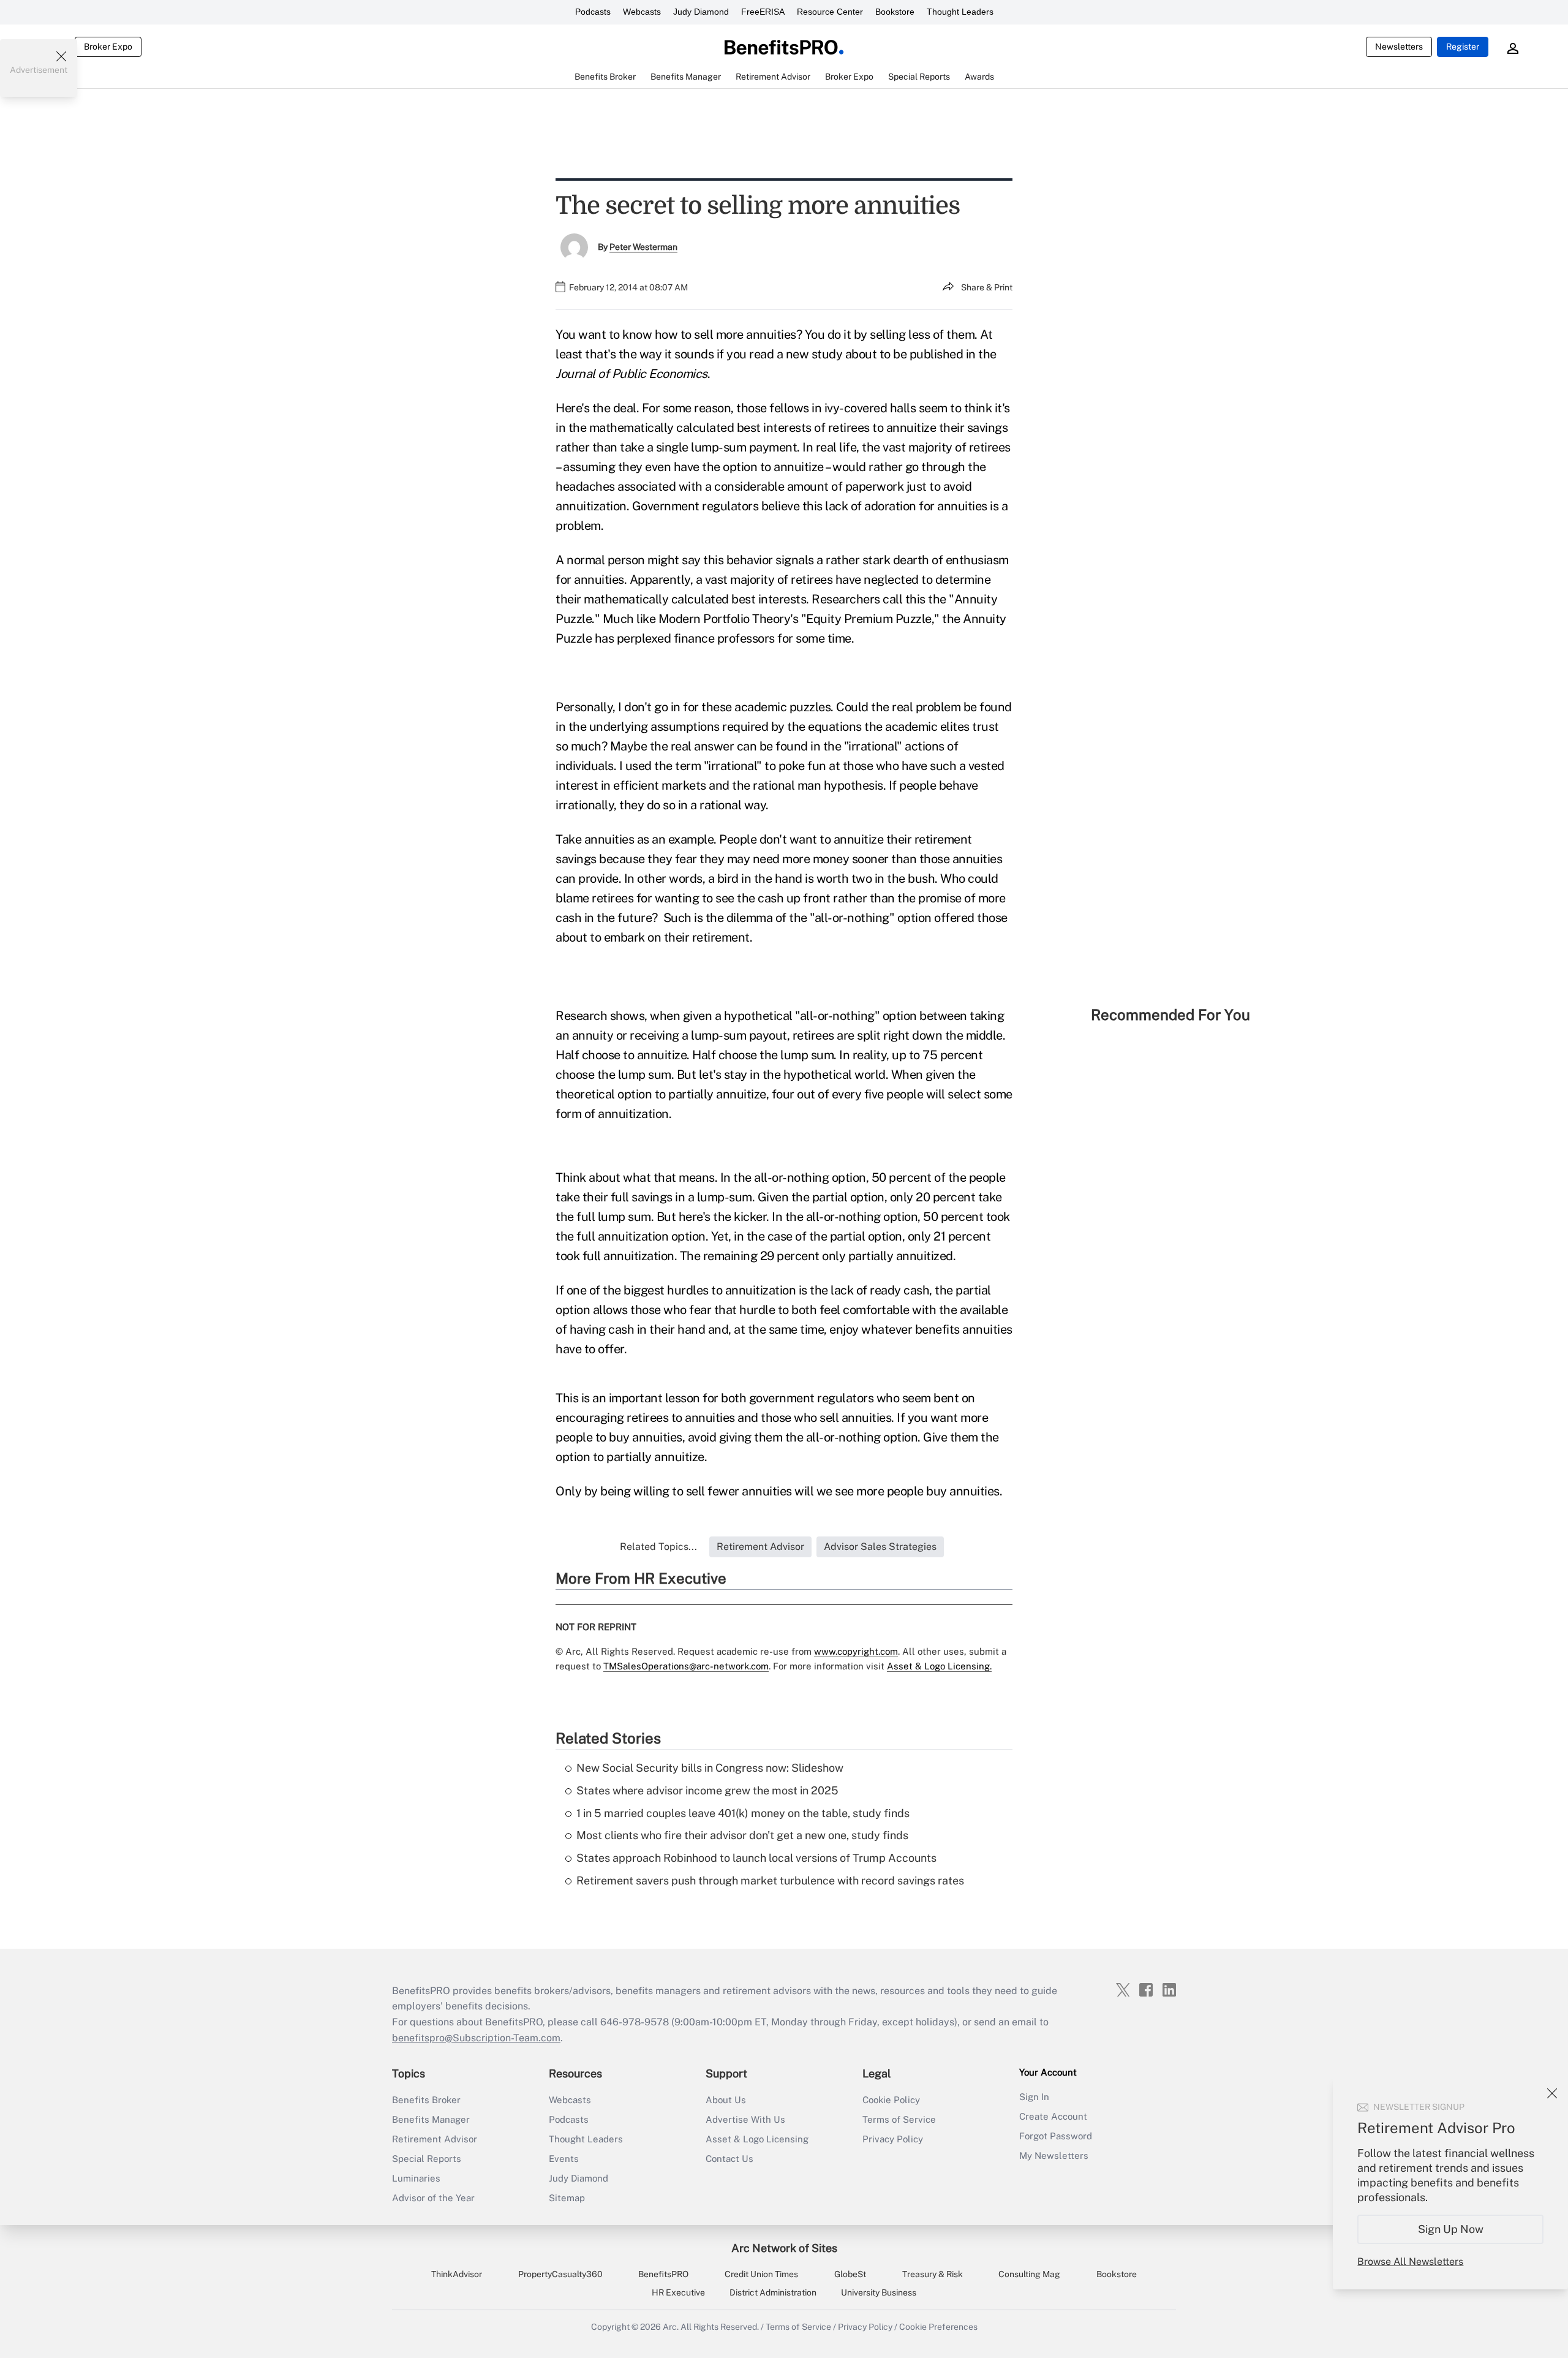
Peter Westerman (643, 247)
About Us (726, 2100)
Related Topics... (658, 1547)
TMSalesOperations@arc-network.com (686, 1666)
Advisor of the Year (433, 2198)
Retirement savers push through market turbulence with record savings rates (770, 1880)
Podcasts (593, 12)
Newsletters (1399, 47)
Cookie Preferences (938, 2327)
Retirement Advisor (435, 2139)
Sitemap (567, 2198)
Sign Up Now (1451, 2229)
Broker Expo (108, 47)
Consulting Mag (1029, 2274)
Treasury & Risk (933, 2274)
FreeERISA (763, 12)
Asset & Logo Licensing (757, 2139)
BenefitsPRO (663, 2274)
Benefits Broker (426, 2100)
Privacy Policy (893, 2139)
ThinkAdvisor (457, 2274)
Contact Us (729, 2159)
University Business (879, 2292)
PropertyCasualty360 (560, 2274)
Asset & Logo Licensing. (939, 1666)
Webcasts (642, 12)
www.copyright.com (856, 1651)
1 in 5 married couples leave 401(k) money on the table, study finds (743, 1813)
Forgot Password (1056, 2136)
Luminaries (416, 2178)
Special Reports (427, 2159)
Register (1463, 47)
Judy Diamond (701, 12)
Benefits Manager (431, 2119)
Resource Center (830, 12)
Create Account (1053, 2116)
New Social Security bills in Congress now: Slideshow (710, 1768)
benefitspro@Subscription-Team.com (476, 2038)
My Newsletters (1054, 2156)
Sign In (1034, 2097)
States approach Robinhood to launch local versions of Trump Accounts (756, 1858)
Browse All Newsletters (1410, 2262)
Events (564, 2159)
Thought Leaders (960, 12)
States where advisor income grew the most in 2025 (707, 1790)
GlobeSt (850, 2274)
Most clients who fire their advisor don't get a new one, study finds (742, 1835)
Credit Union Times (761, 2274)
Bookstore (895, 12)
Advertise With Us (745, 2119)
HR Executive (678, 2292)
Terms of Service (899, 2119)
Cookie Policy (891, 2100)
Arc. (671, 2327)
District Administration (773, 2292)
